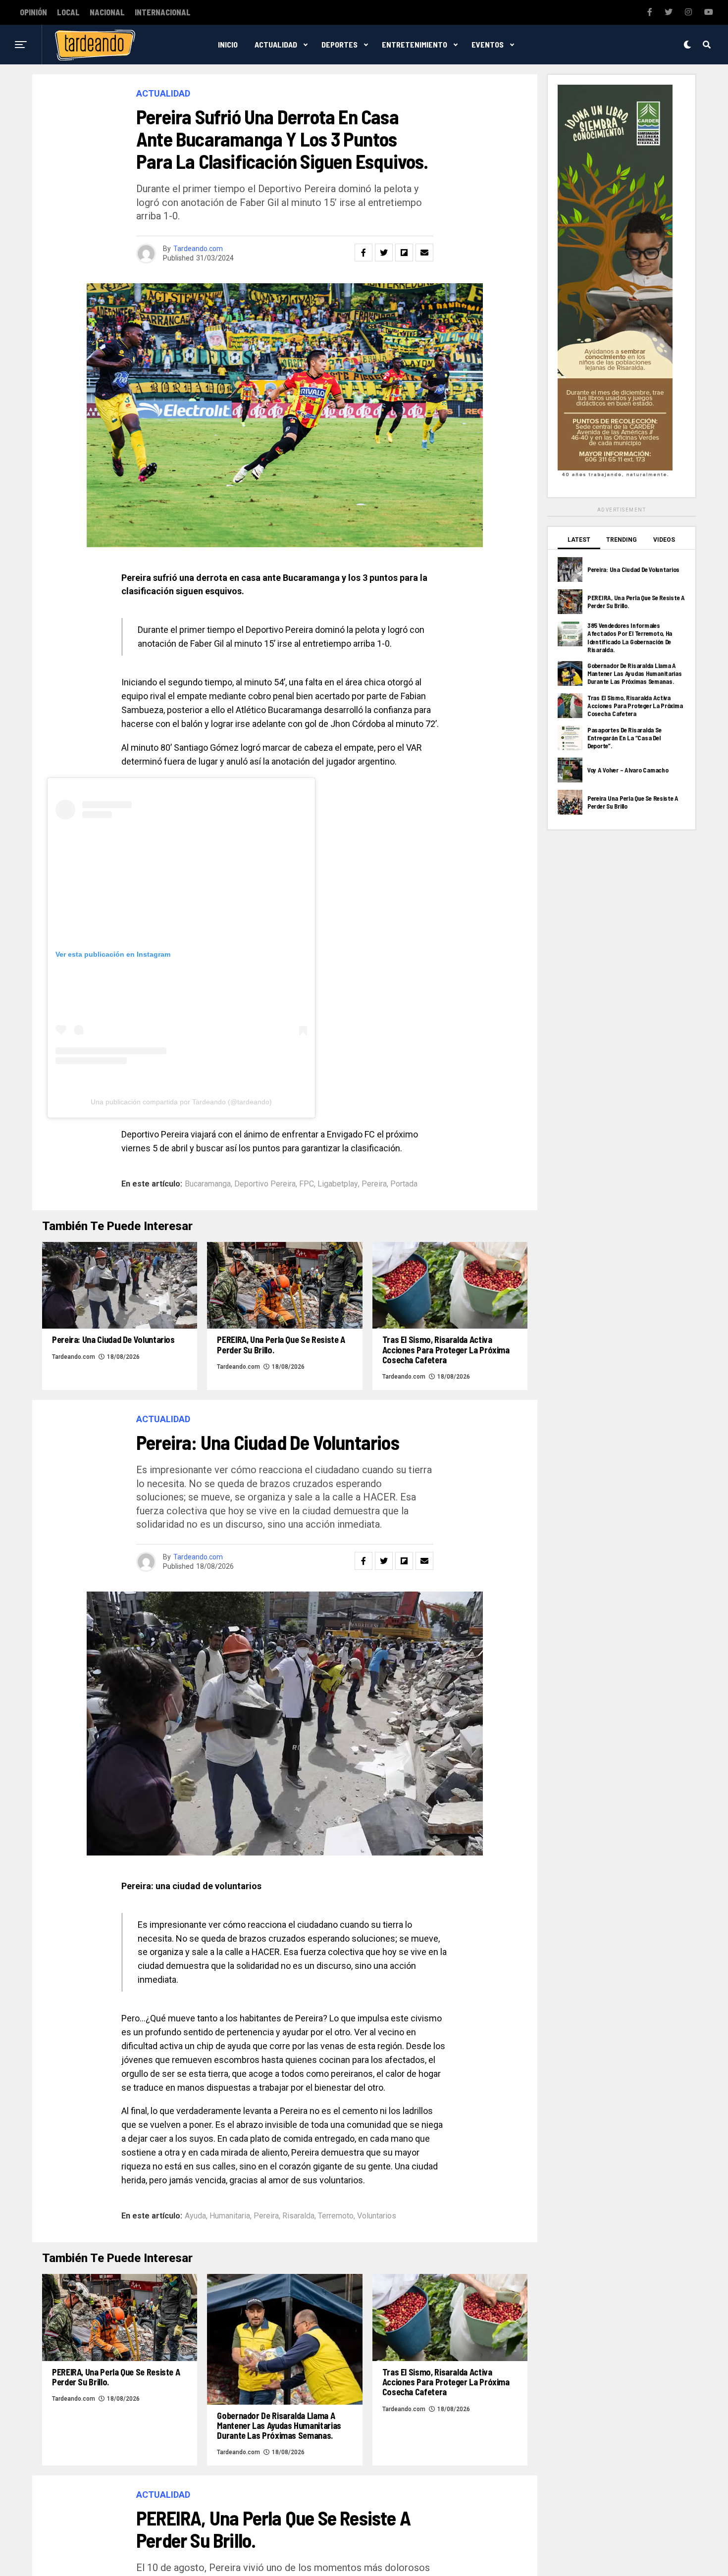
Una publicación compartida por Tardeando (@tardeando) (181, 1102)
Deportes (339, 44)
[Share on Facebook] (364, 253)
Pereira (374, 1184)
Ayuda (195, 2216)
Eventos (488, 44)
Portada (404, 1184)
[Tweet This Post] (384, 253)
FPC (307, 1184)
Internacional (163, 12)
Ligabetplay (338, 1184)
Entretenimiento (415, 44)
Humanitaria (230, 2216)
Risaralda (298, 2216)
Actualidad (276, 44)
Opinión (33, 12)
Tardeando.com (198, 249)
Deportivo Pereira (265, 1184)
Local (68, 12)
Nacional (107, 12)
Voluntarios (377, 2216)
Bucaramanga (208, 1184)
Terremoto (336, 2216)
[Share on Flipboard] (404, 253)
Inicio (228, 44)
